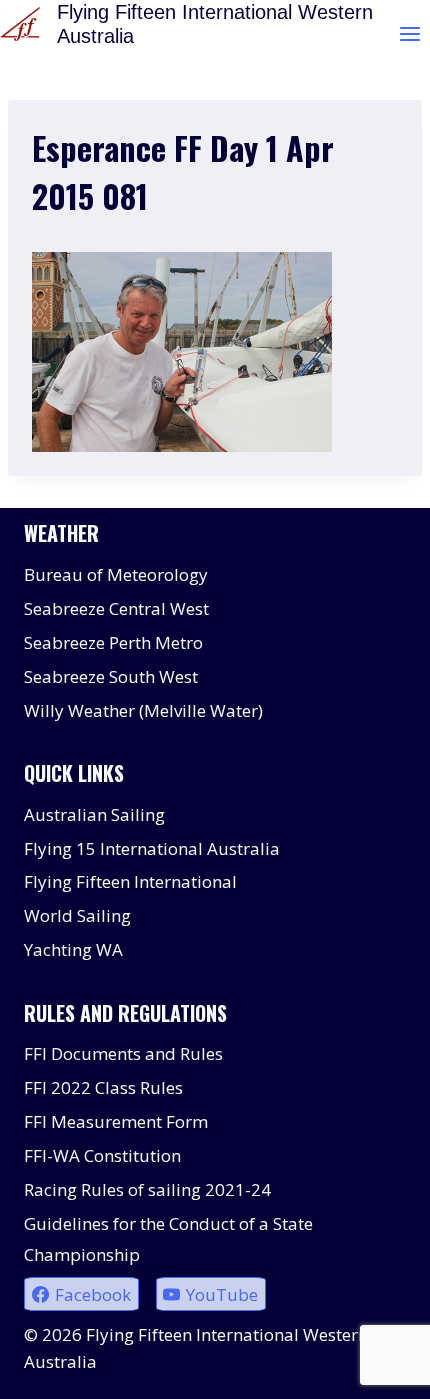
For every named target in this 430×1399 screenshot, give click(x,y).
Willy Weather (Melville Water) (143, 710)
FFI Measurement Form (116, 1121)
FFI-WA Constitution (102, 1155)
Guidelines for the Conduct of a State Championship (168, 1239)
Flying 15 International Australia (152, 848)
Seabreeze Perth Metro (113, 642)
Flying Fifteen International (130, 881)
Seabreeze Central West (116, 608)
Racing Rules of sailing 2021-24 (147, 1189)
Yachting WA (73, 949)
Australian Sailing (94, 814)
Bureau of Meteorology (116, 574)
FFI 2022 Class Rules (103, 1087)
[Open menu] (409, 33)
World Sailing (77, 915)
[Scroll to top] (379, 1368)
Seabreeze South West (111, 676)
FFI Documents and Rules (123, 1053)
